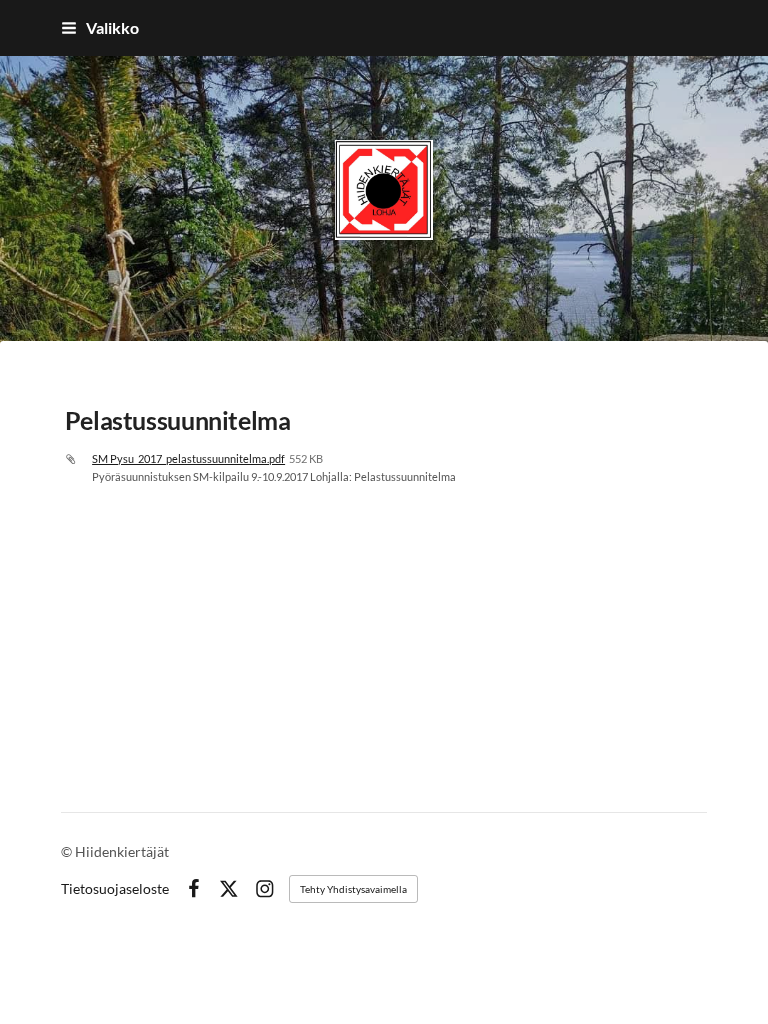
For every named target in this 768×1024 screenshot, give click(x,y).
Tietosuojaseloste (115, 889)
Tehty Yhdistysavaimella (353, 889)
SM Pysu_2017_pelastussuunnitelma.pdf (188, 458)
